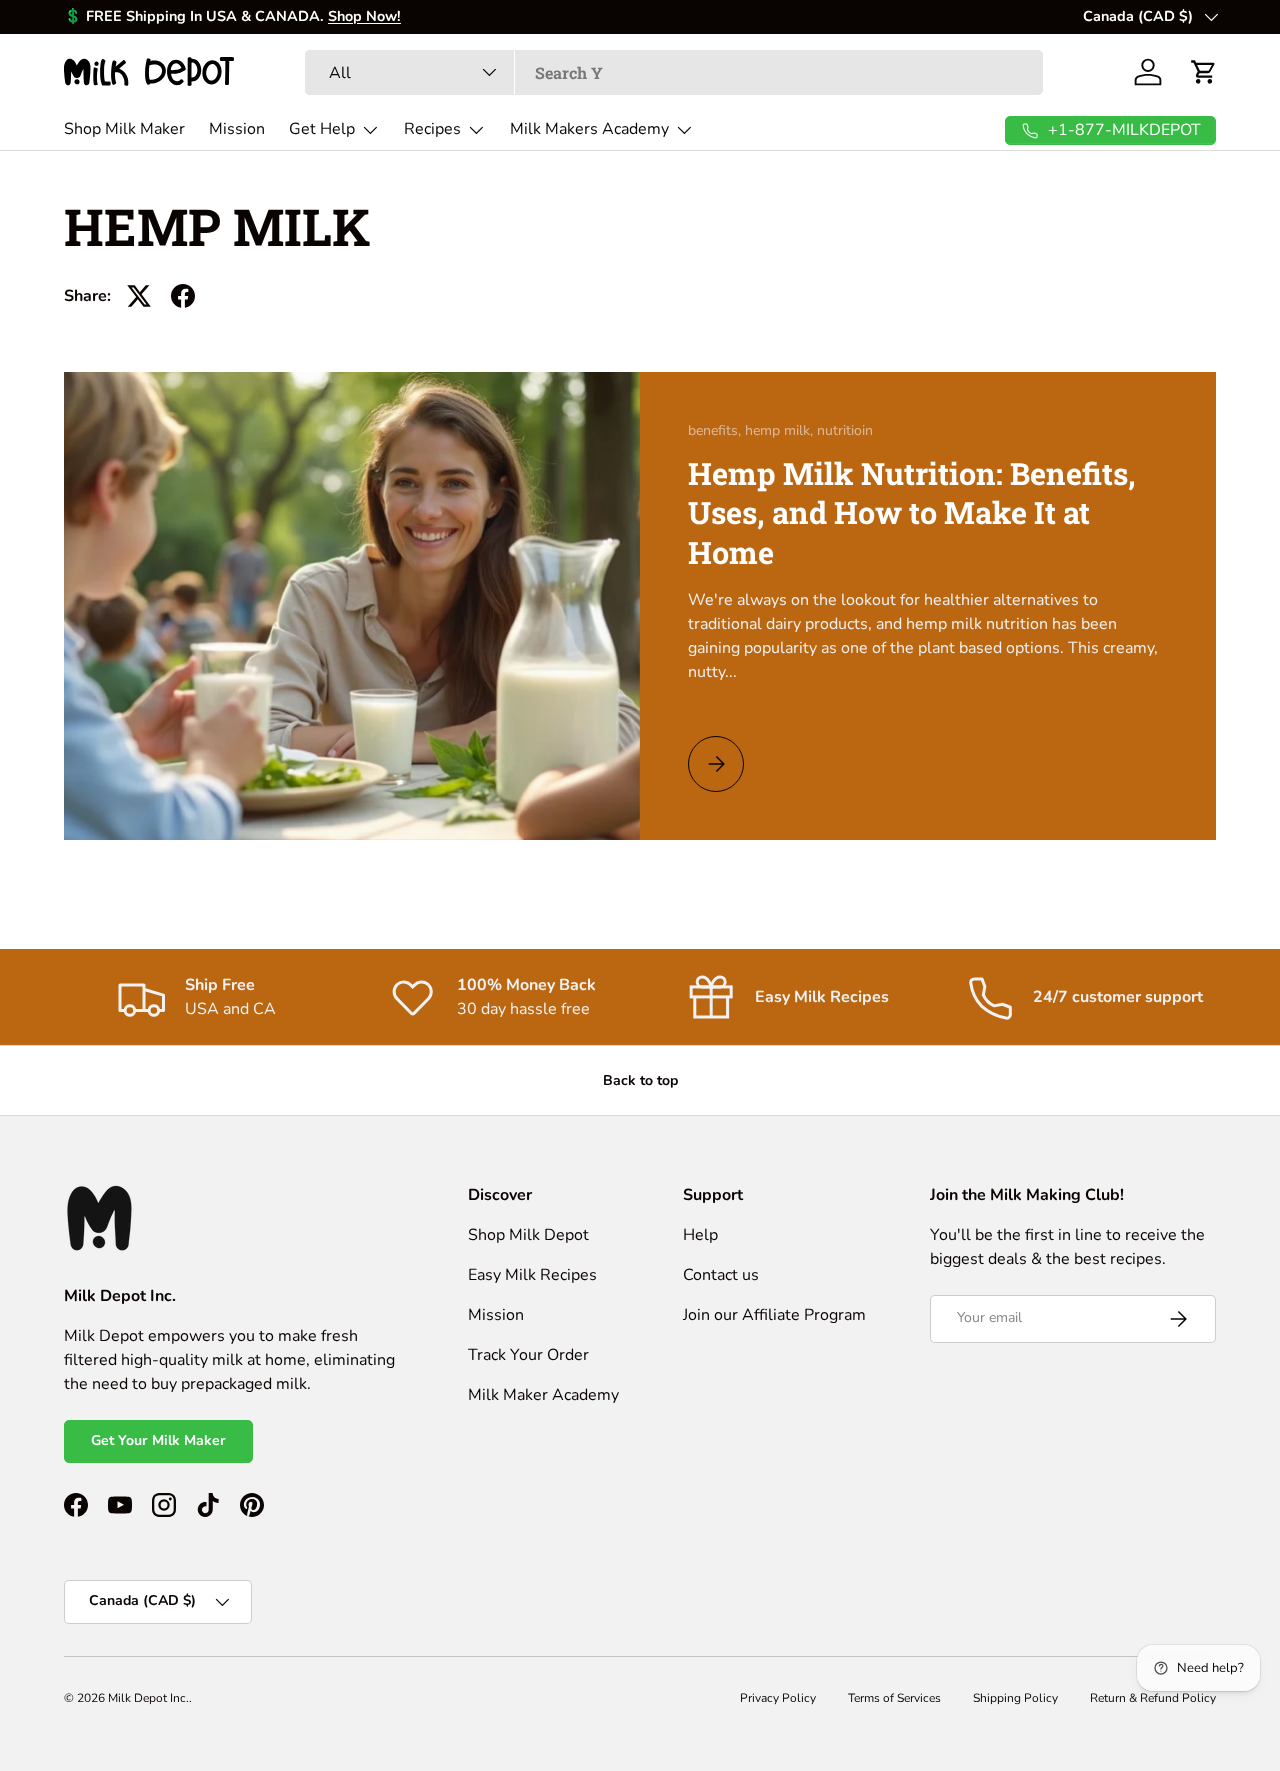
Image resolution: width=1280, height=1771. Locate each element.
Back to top (640, 1080)
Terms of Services (894, 1698)
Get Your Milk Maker (158, 1440)
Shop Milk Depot (528, 1235)
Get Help (322, 129)
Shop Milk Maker (124, 129)
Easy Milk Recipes (532, 1275)
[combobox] (674, 72)
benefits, (716, 430)
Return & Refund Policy (1153, 1698)
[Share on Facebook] (183, 296)
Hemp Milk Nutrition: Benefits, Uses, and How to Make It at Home (912, 512)
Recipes (432, 129)
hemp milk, (781, 430)
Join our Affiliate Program (774, 1315)
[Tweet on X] (139, 296)
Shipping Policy (1015, 1698)
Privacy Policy (778, 1698)
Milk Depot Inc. (148, 1698)
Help (700, 1235)
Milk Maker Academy (543, 1395)
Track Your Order (528, 1355)
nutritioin (845, 430)
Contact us (721, 1275)
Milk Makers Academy (589, 129)
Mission (237, 129)
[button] (1204, 72)
